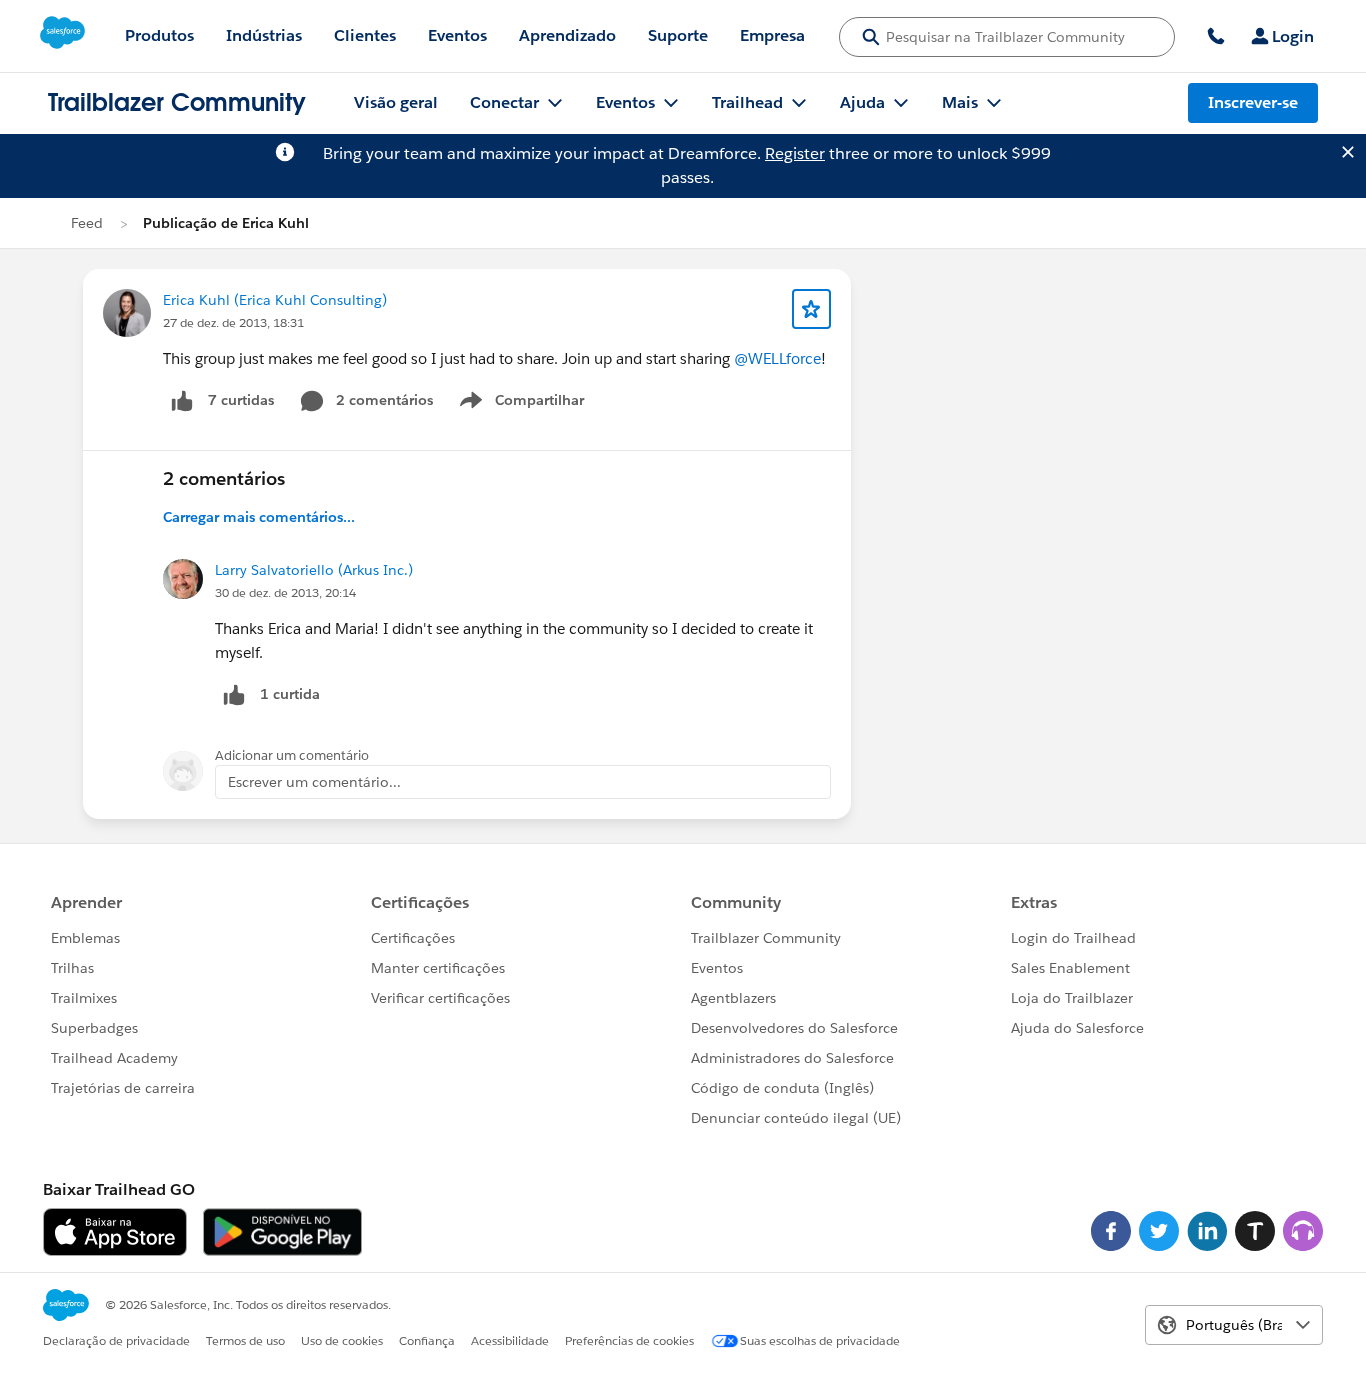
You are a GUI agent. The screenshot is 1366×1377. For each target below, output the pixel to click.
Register (795, 153)
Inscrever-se (1253, 102)
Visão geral (396, 102)
